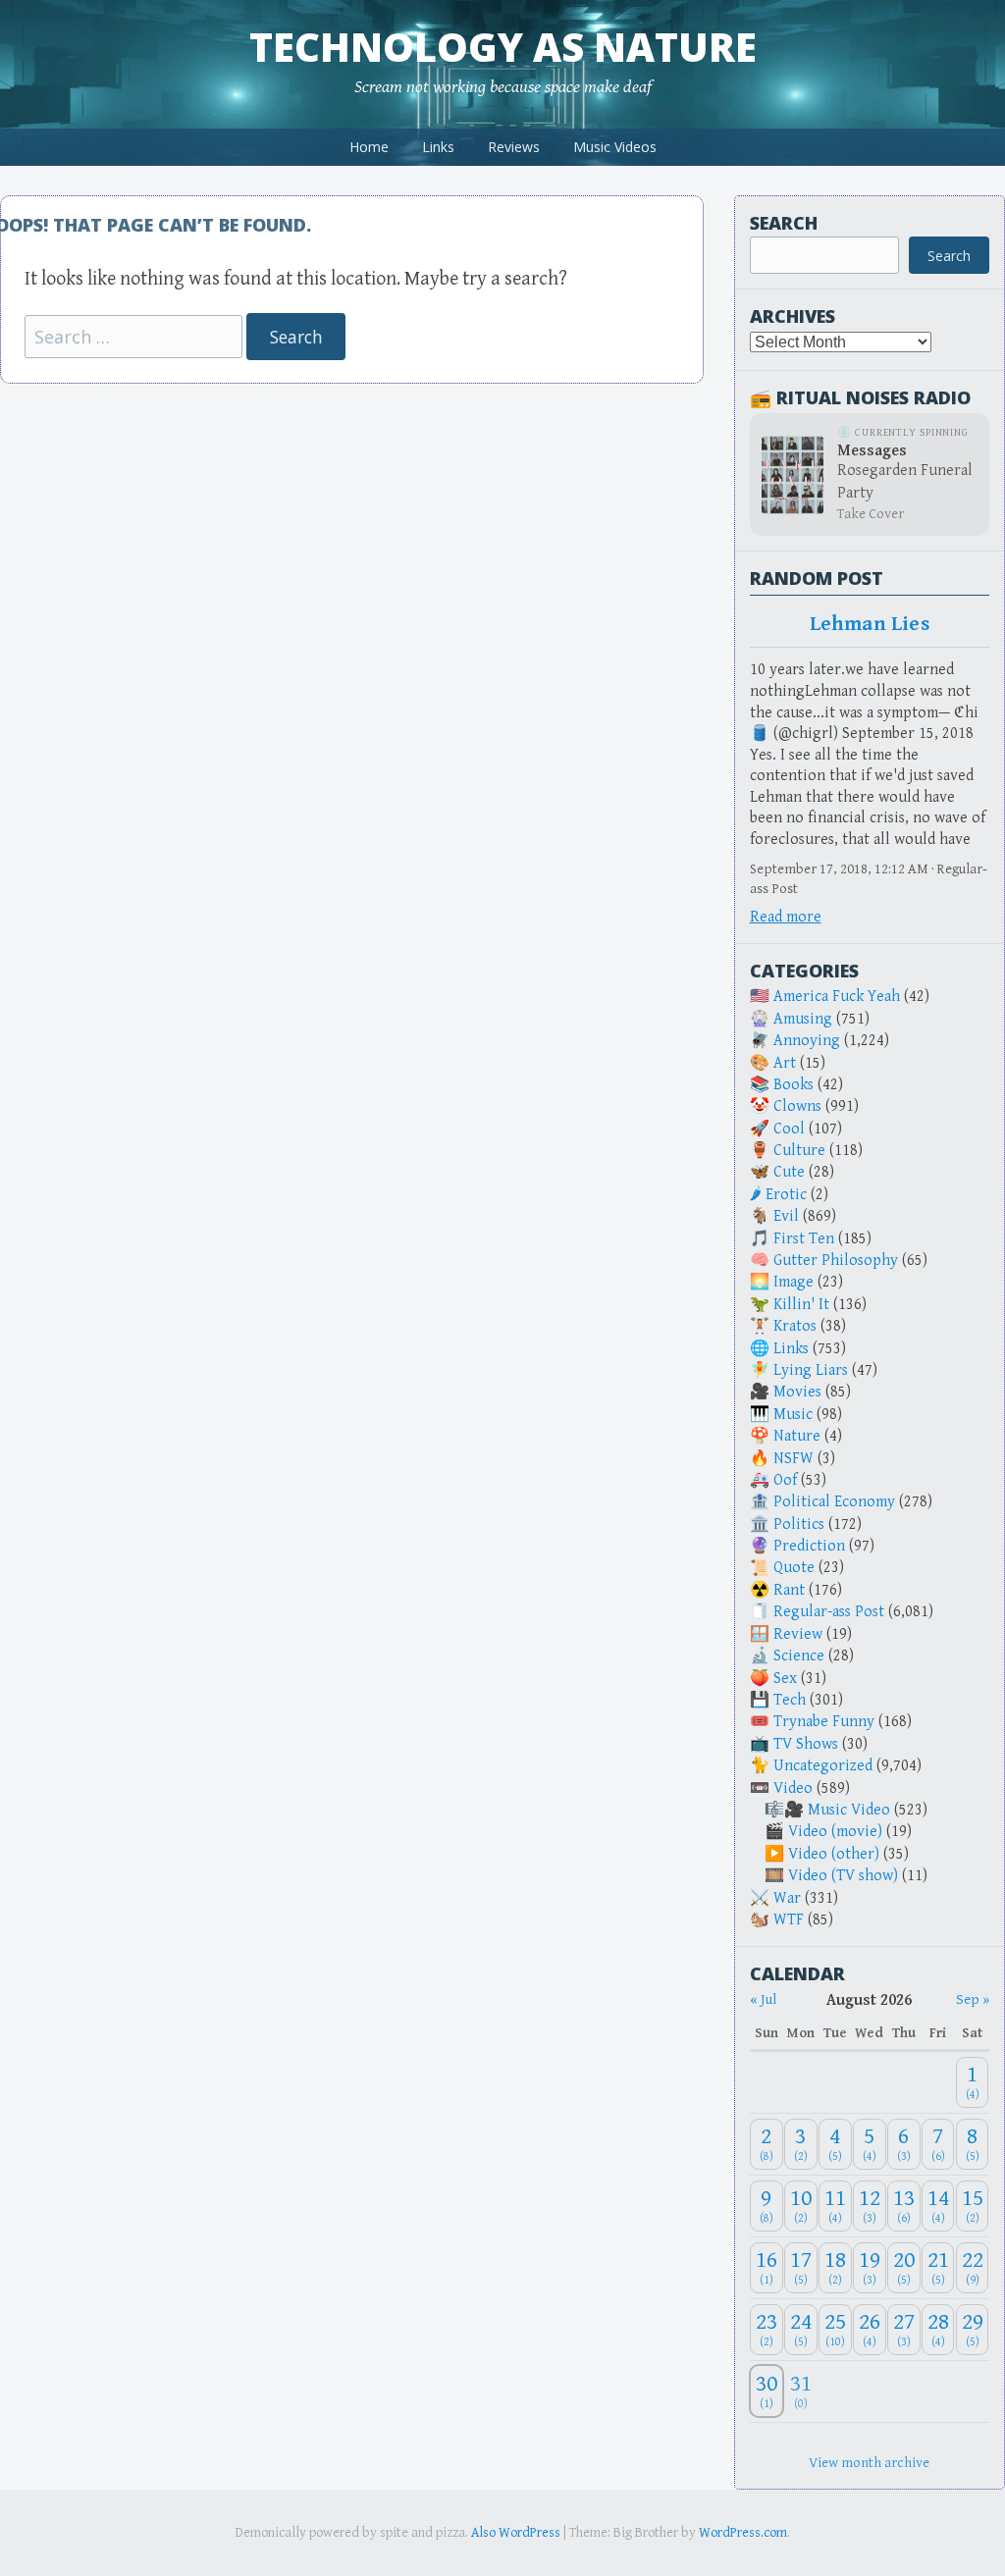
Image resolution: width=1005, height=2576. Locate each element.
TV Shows (806, 1744)
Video (793, 1788)
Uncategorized (823, 1766)
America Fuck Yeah (837, 997)
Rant (789, 1590)
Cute (789, 1172)
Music (793, 1415)
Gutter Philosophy (836, 1261)
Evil (786, 1216)
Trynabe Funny (824, 1722)
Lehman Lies (870, 624)
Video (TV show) (843, 1876)
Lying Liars (811, 1370)
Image (793, 1282)
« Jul (763, 1999)
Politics (799, 1525)
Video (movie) (835, 1832)
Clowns (797, 1106)
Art (785, 1063)
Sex (785, 1679)
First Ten (804, 1239)
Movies (797, 1392)
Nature (797, 1436)
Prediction (809, 1546)
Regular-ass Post (829, 1612)
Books (793, 1085)
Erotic (786, 1195)
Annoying (807, 1041)
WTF (789, 1920)
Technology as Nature (503, 47)
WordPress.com (743, 2533)
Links (438, 147)
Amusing (803, 1019)
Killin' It (801, 1305)
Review (798, 1634)
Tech (790, 1700)
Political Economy (834, 1502)
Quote (794, 1568)
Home (369, 147)
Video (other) (834, 1854)
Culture (799, 1151)
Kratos (795, 1326)
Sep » (973, 1999)
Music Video (849, 1810)
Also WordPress (516, 2533)
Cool (789, 1129)
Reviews (514, 147)
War (787, 1898)
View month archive (869, 2463)
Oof (785, 1480)
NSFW (793, 1459)
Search (784, 223)
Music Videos (615, 147)
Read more (786, 917)
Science (799, 1656)
